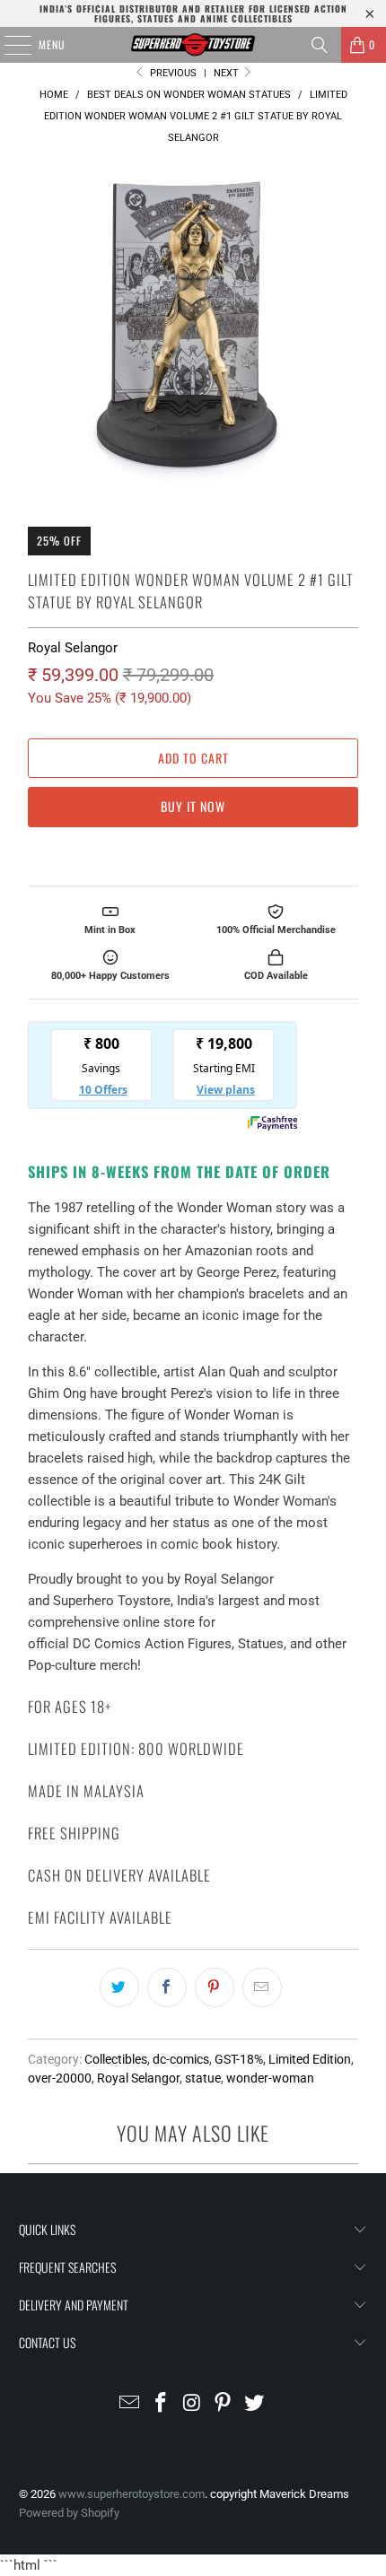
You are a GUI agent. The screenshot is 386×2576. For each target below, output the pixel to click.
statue (203, 2078)
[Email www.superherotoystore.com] (130, 2404)
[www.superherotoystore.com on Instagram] (192, 2404)
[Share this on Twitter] (119, 1987)
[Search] (320, 45)
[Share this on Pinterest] (215, 1987)
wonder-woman (270, 2078)
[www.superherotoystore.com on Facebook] (161, 2404)
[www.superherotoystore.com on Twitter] (255, 2404)
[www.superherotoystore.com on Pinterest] (224, 2404)
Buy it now (193, 806)
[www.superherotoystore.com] (193, 45)
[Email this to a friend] (262, 1987)
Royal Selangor (73, 648)
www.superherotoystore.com (132, 2494)
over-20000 (60, 2078)
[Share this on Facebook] (167, 1987)
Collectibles (116, 2059)
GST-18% (239, 2059)
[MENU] (8, 45)
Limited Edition (310, 2059)
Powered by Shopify (69, 2513)
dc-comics (181, 2059)
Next (228, 73)
